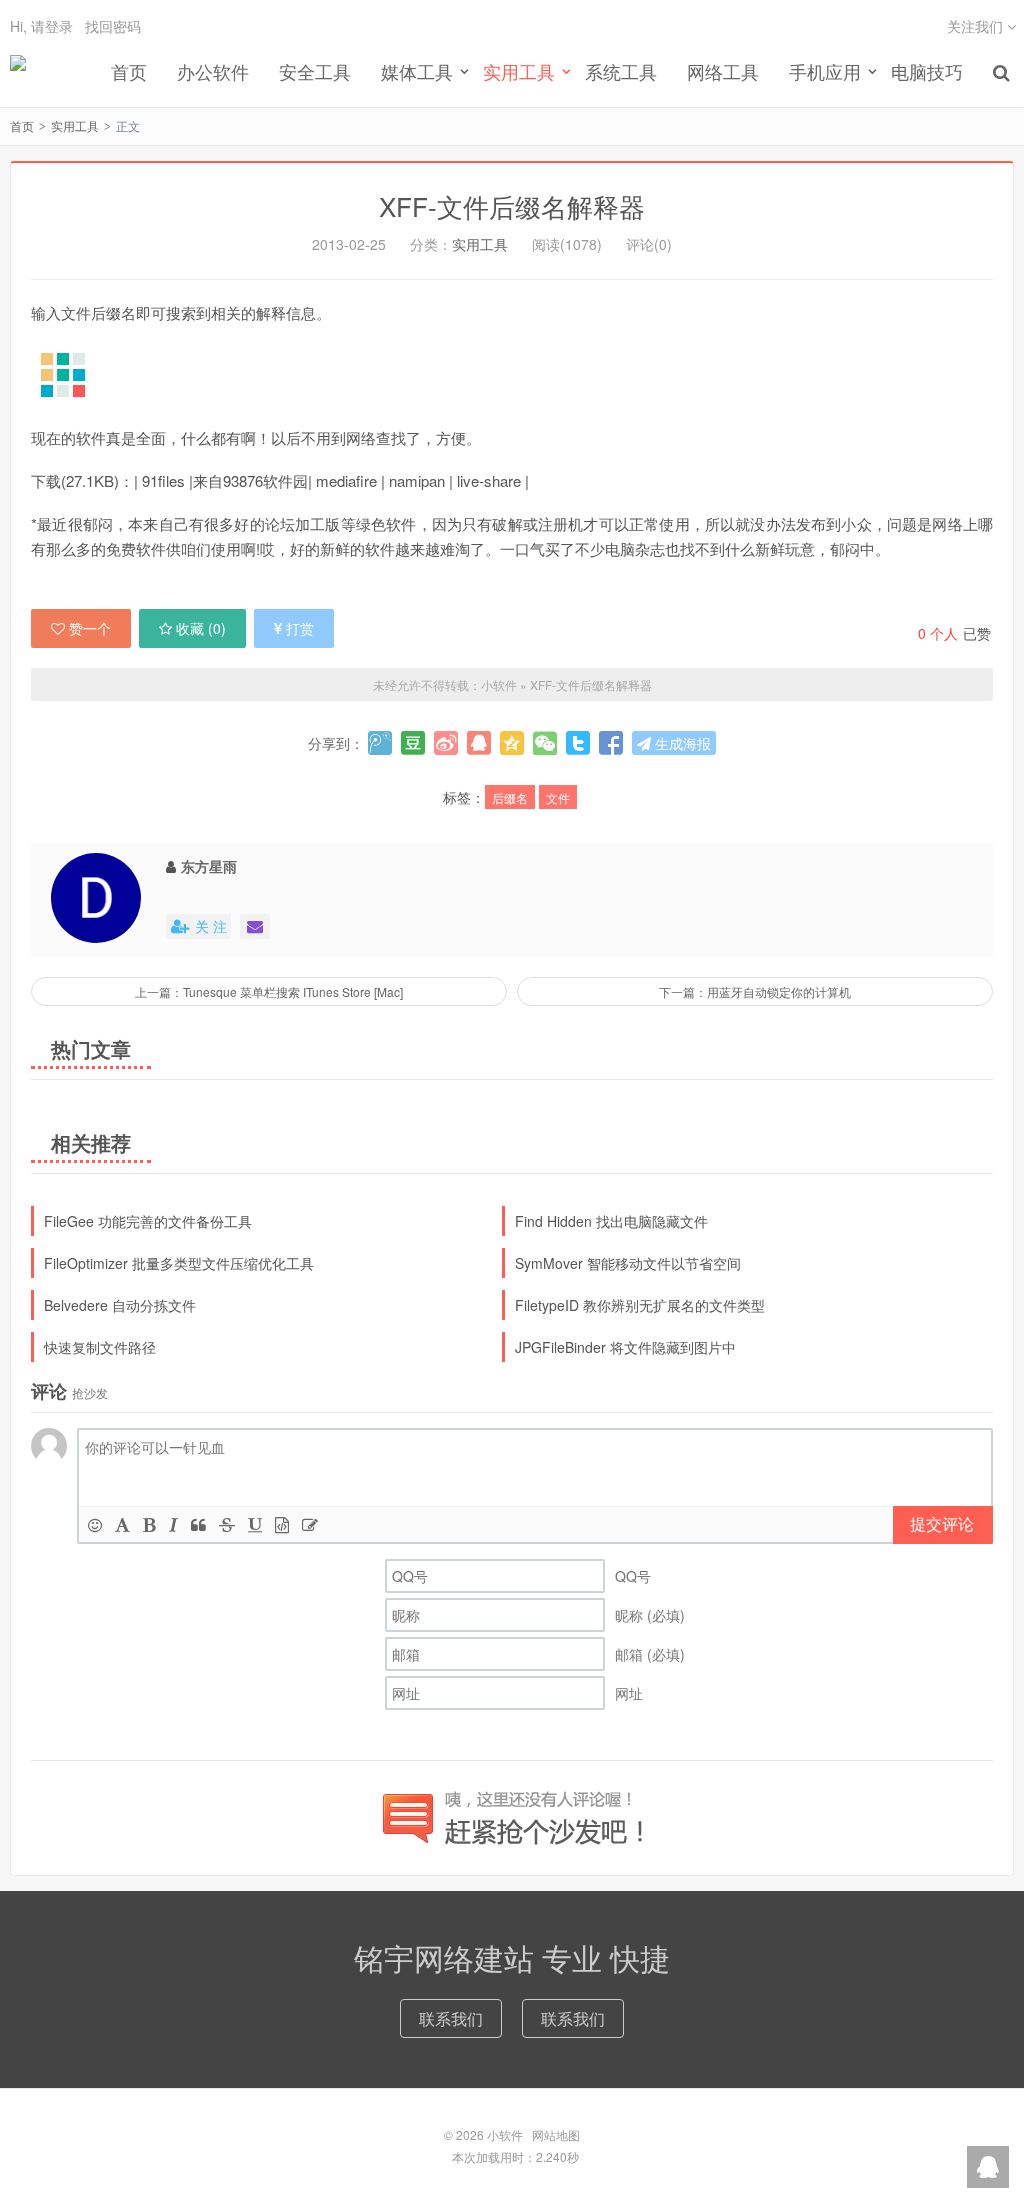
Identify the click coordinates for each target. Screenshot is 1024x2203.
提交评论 (942, 1523)
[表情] (95, 1524)
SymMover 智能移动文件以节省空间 (628, 1263)
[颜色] (122, 1524)
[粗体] (149, 1524)
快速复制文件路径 (100, 1347)
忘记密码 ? (633, 38)
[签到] (310, 1524)
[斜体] (173, 1524)
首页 (129, 71)
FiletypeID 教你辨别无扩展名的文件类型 (640, 1305)
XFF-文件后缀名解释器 (512, 205)
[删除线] (227, 1524)
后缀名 (510, 797)
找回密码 (113, 26)
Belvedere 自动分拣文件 (120, 1305)
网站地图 (556, 2134)
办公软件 (213, 71)
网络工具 (723, 71)
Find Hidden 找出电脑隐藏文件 (611, 1221)
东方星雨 (209, 866)
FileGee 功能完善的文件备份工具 (148, 1221)
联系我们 (451, 2018)
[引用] (198, 1524)
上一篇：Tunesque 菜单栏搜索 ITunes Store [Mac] (269, 991)
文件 (558, 797)
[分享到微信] (545, 743)
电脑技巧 (927, 71)
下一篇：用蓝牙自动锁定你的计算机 (755, 991)
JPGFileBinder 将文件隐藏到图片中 (625, 1347)
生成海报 (681, 743)
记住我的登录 (414, 39)
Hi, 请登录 (41, 26)
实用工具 (75, 125)
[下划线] (255, 1524)
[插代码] (282, 1524)
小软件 (18, 71)
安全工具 (315, 71)
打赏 (300, 628)
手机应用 (825, 71)
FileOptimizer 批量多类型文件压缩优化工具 (179, 1263)
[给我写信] (255, 926)
